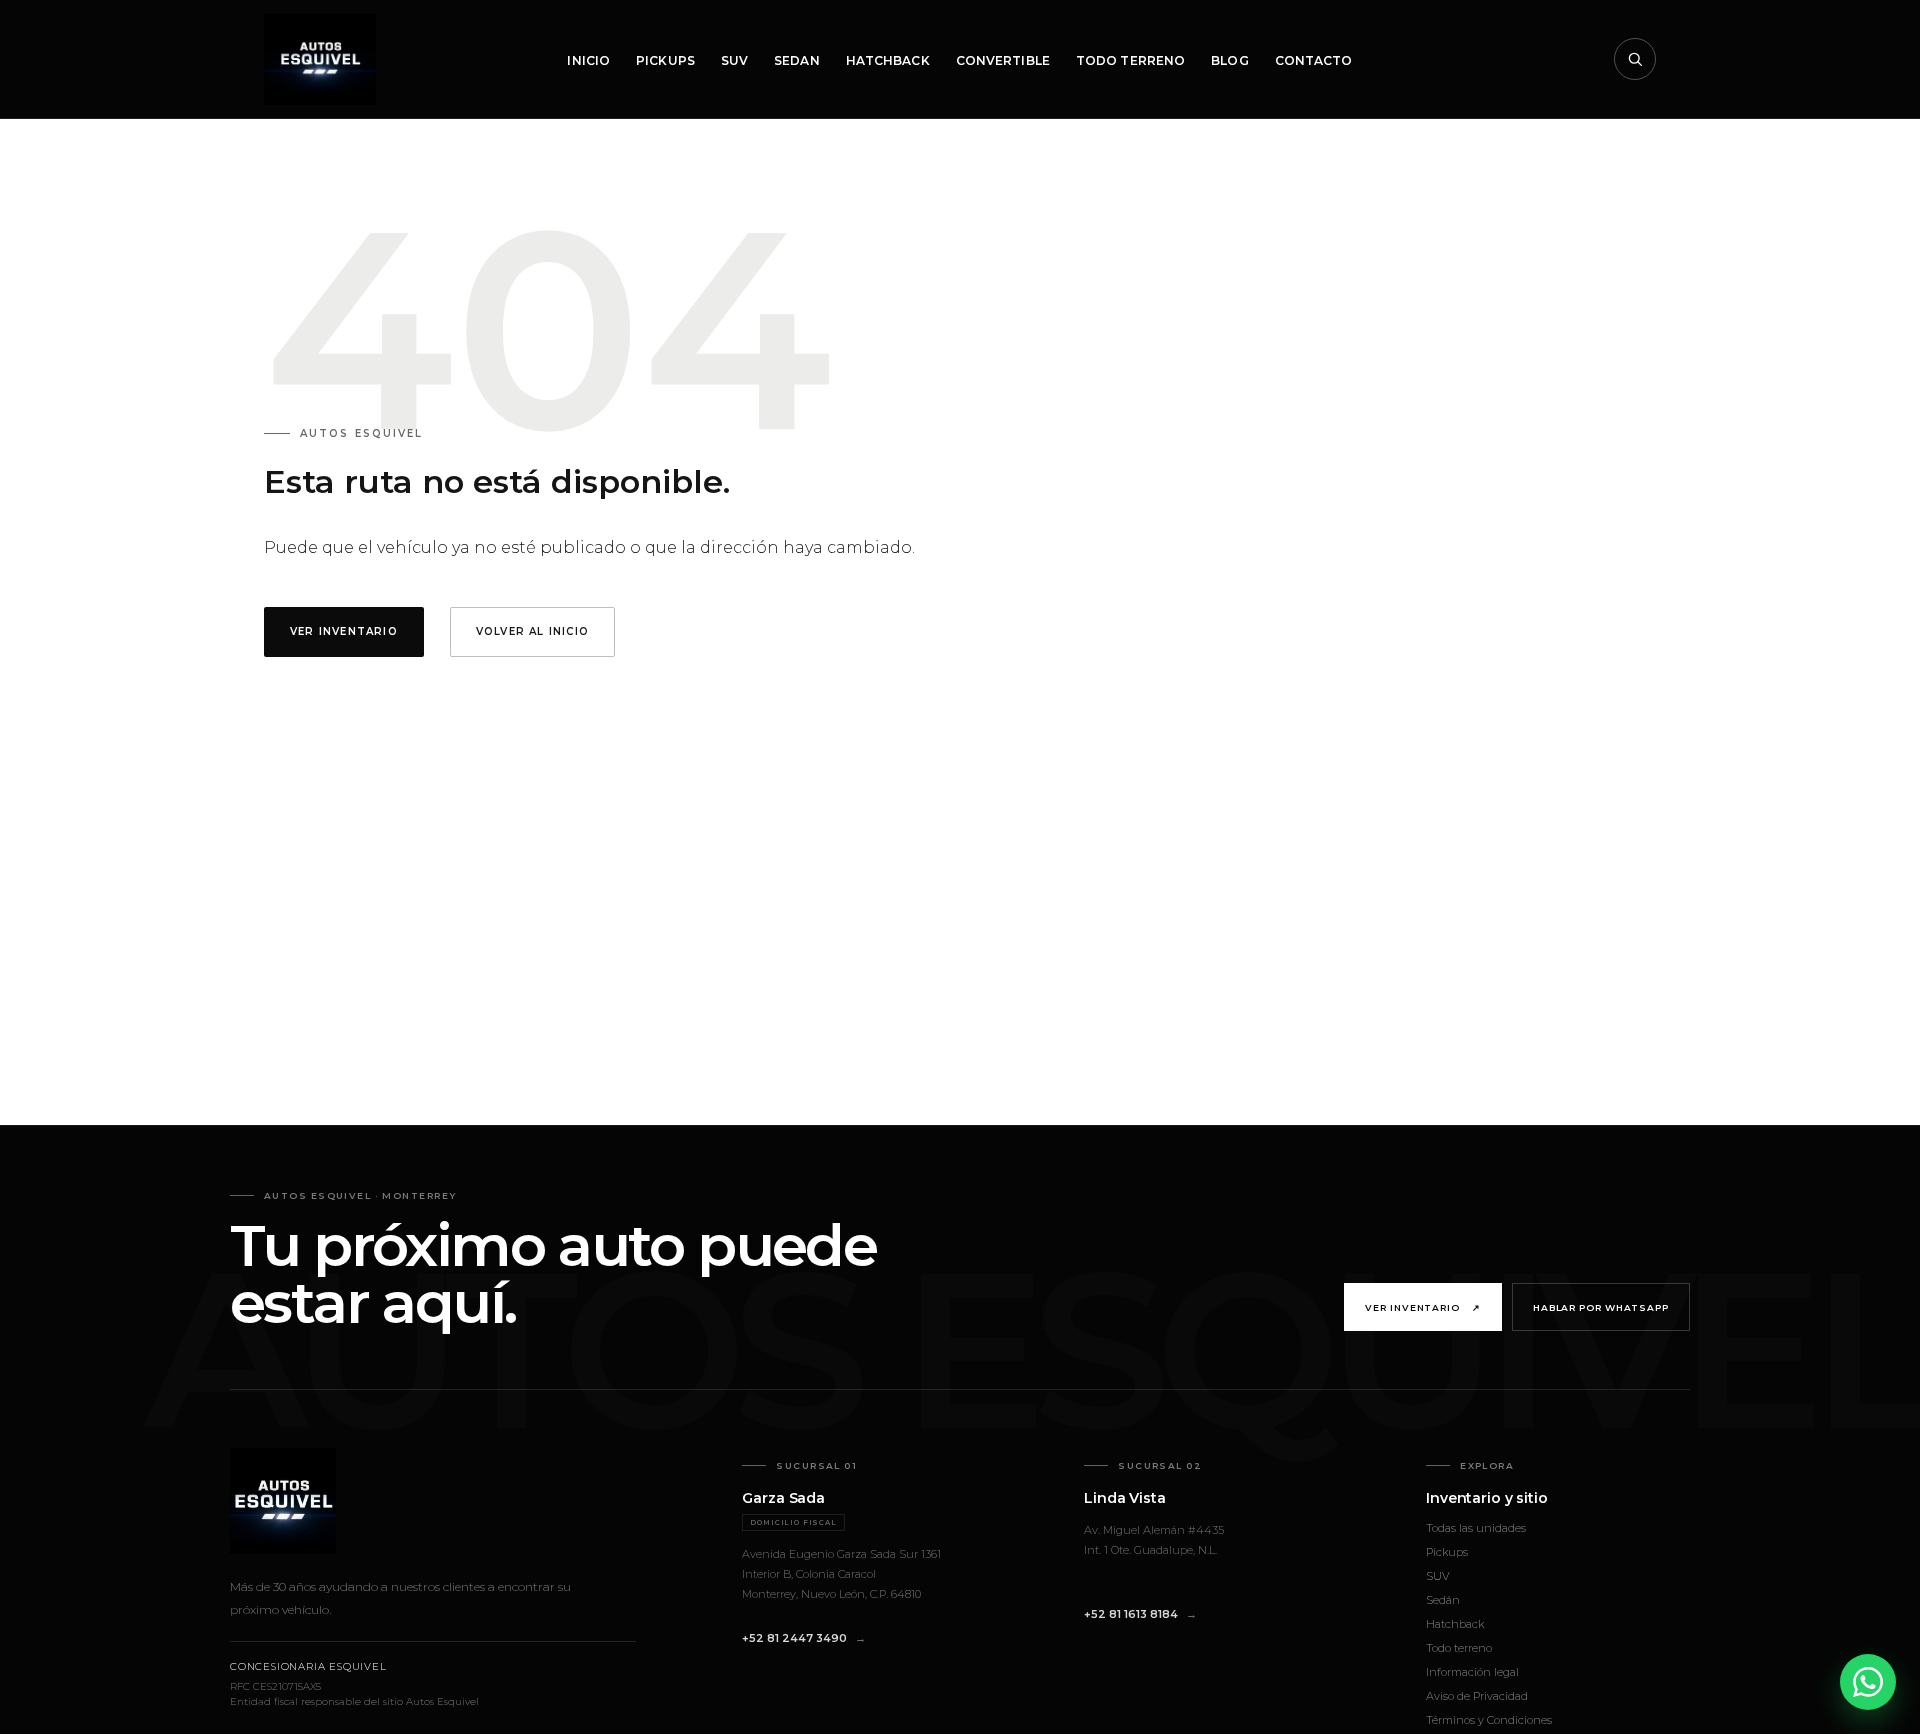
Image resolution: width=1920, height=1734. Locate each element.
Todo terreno (1459, 1648)
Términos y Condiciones (1489, 1720)
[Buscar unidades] (1635, 59)
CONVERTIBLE (1003, 60)
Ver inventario (1423, 1307)
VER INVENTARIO (344, 631)
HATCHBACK (888, 60)
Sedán (1443, 1600)
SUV (734, 60)
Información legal (1472, 1672)
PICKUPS (665, 60)
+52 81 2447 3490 (794, 1638)
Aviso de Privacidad (1477, 1696)
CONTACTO (1314, 60)
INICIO (588, 60)
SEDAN (797, 60)
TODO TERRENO (1130, 60)
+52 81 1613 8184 (1131, 1614)
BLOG (1229, 60)
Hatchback (1455, 1624)
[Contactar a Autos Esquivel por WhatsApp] (1868, 1682)
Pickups (1447, 1552)
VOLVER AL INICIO (532, 631)
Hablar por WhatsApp (1601, 1307)
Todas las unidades (1476, 1528)
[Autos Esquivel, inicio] (320, 59)
